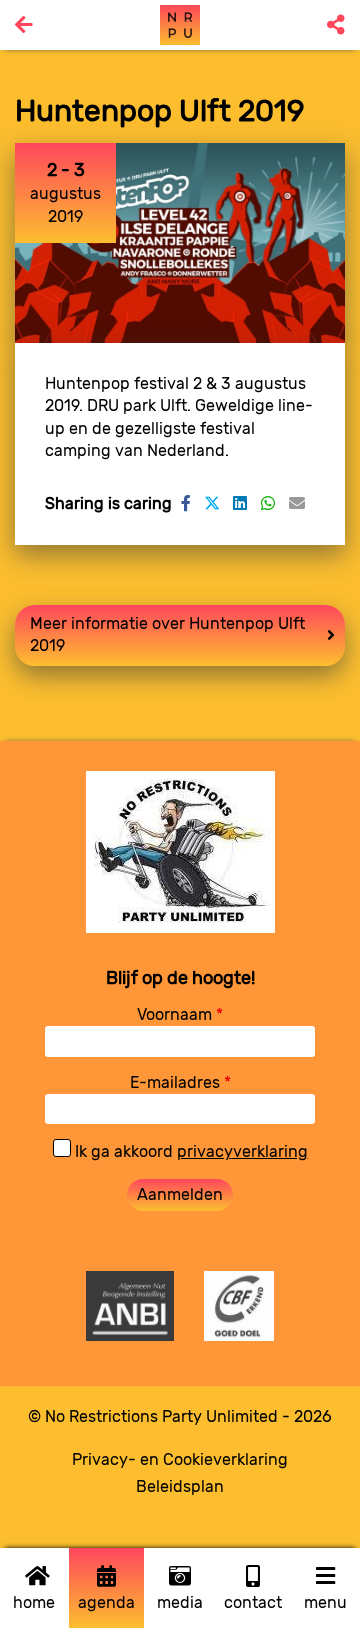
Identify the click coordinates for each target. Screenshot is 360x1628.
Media (180, 1602)
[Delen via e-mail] (297, 503)
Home (34, 1602)
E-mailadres (180, 1082)
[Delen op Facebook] (186, 503)
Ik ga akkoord (189, 1151)
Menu (325, 1602)
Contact (253, 1602)
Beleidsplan (180, 1486)
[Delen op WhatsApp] (268, 503)
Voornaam (180, 1014)
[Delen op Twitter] (212, 503)
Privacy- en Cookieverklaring (180, 1459)
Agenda (106, 1602)
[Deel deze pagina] (336, 25)
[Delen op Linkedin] (240, 503)
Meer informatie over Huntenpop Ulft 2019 (167, 634)
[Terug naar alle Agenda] (24, 25)
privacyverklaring (242, 1151)
